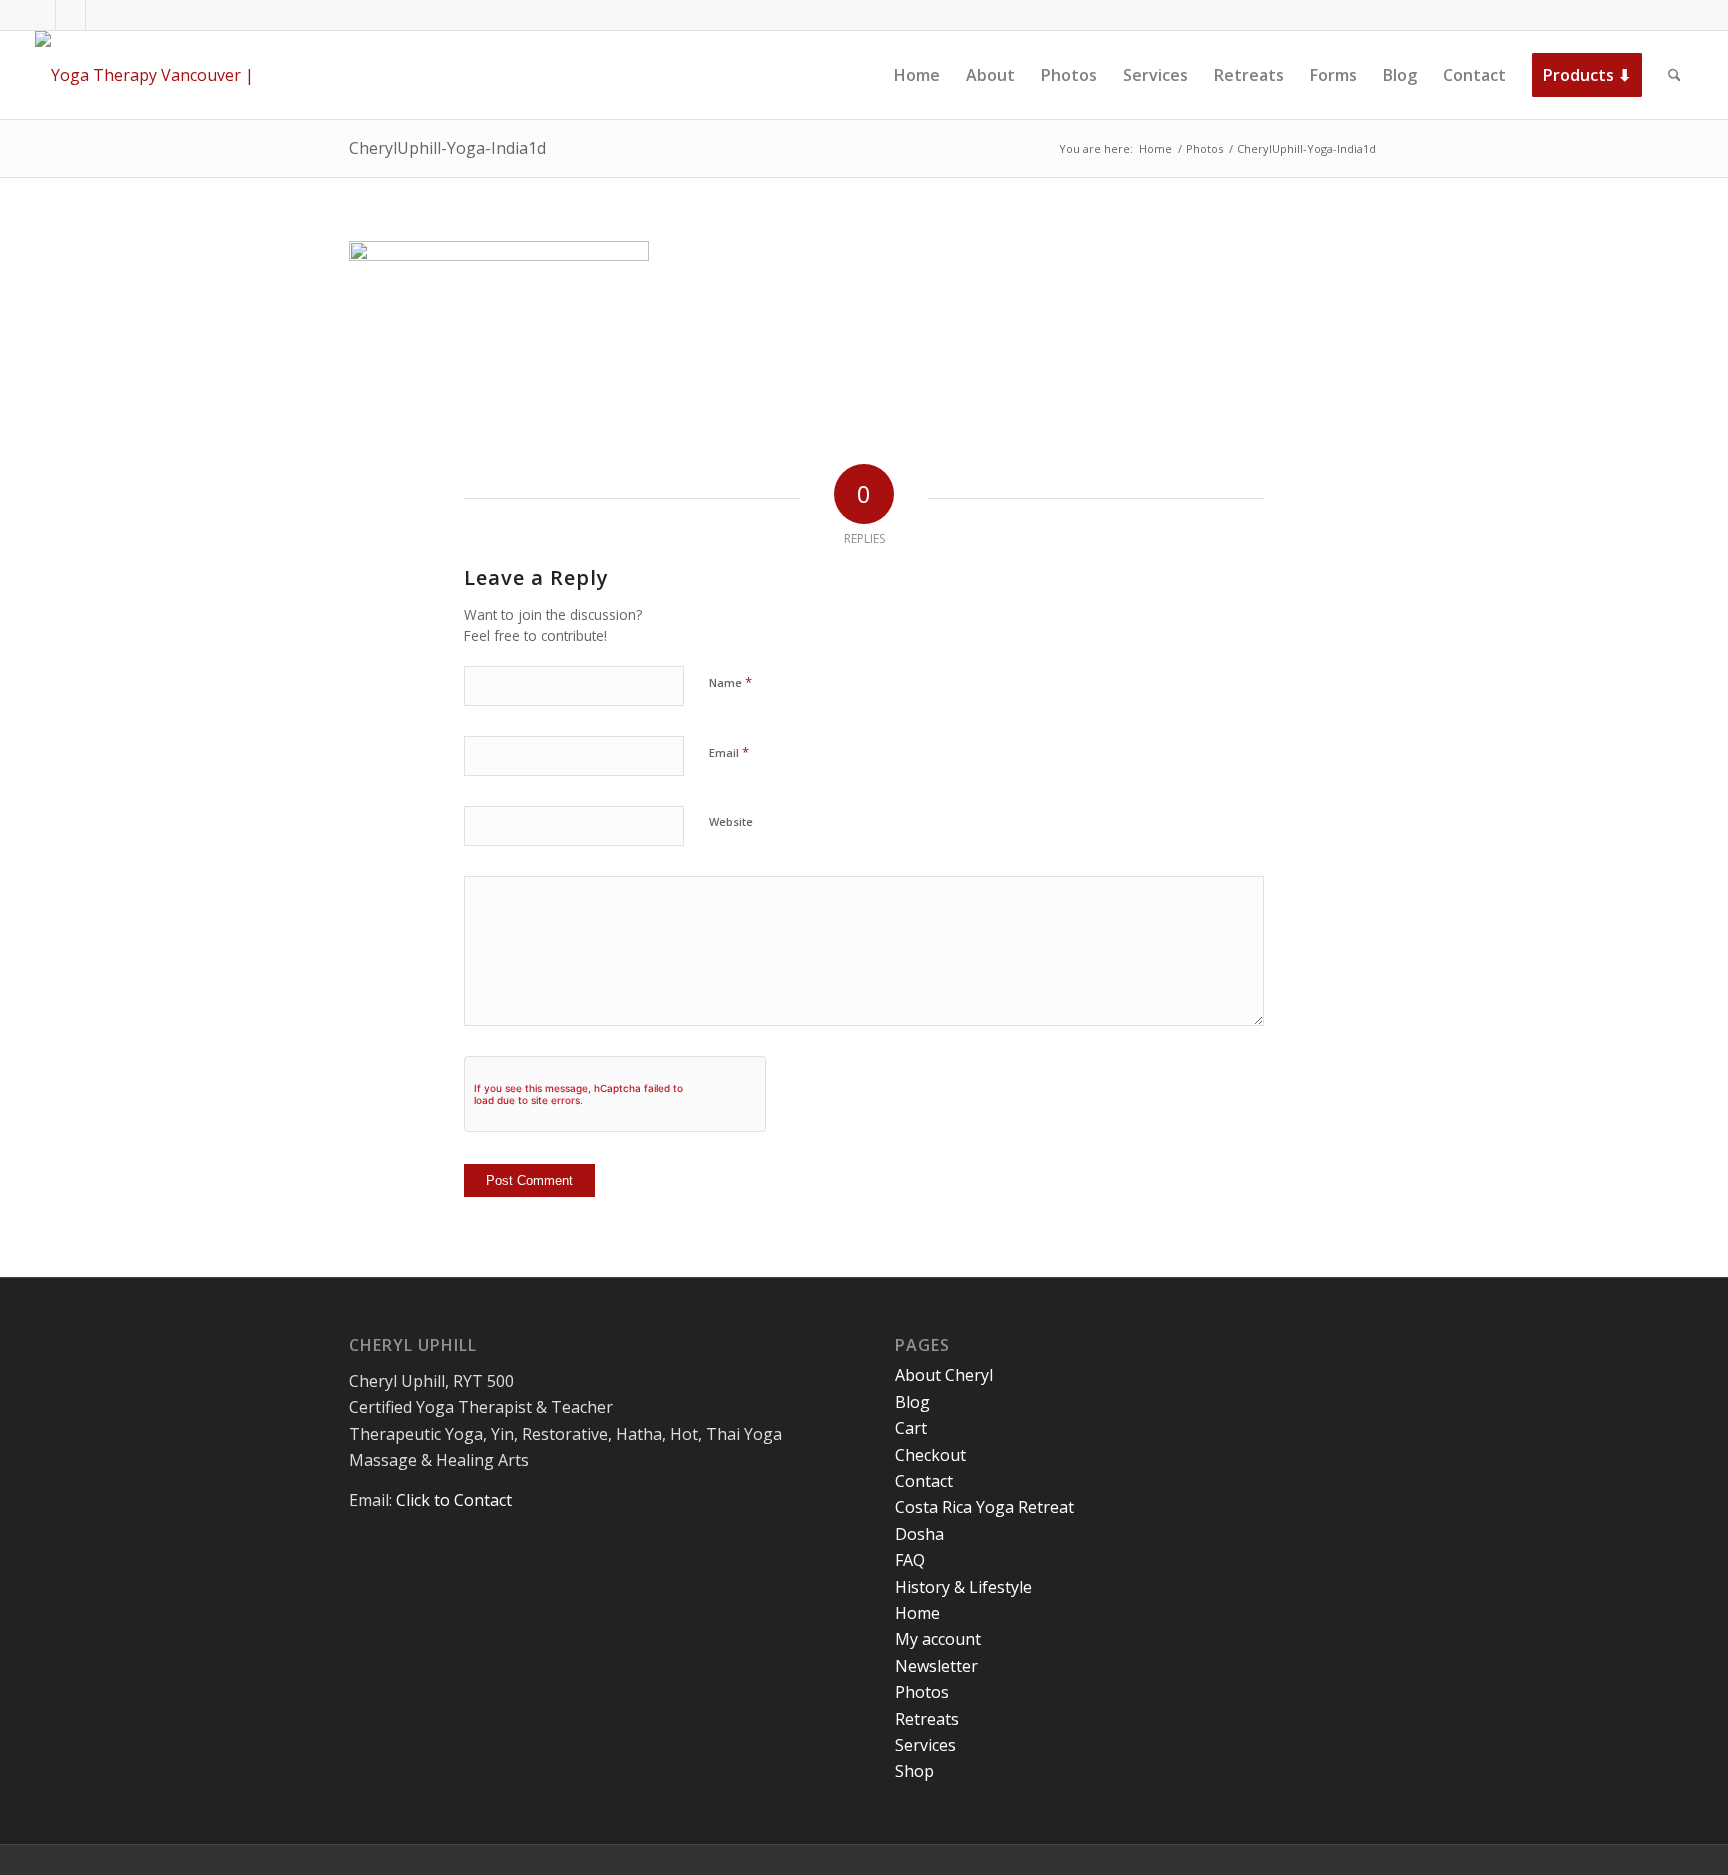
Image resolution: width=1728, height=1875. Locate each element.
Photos (922, 1692)
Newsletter (936, 1666)
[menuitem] (917, 75)
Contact (924, 1481)
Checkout (930, 1455)
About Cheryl (944, 1375)
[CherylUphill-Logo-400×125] (167, 75)
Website (731, 821)
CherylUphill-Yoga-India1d (447, 148)
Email (729, 752)
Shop (914, 1771)
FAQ (910, 1560)
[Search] (1674, 75)
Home (917, 1613)
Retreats (927, 1719)
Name (730, 682)
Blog (912, 1402)
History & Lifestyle (963, 1587)
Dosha (919, 1534)
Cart (911, 1428)
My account (938, 1639)
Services (925, 1745)
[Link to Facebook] (40, 15)
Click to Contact (454, 1500)
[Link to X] (70, 15)
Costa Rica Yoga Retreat (984, 1507)
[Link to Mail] (101, 15)
